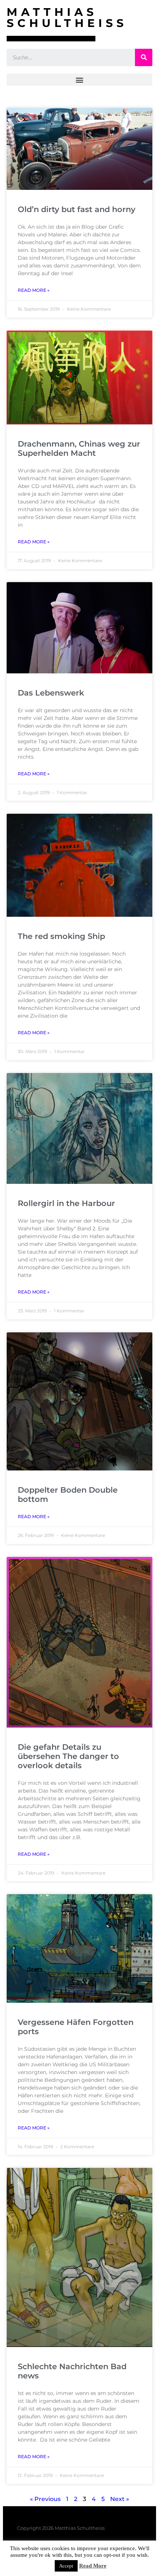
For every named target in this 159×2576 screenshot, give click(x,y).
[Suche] (144, 57)
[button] (79, 80)
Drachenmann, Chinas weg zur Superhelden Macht (79, 448)
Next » (120, 2499)
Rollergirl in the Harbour (66, 1203)
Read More (93, 2566)
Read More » (34, 290)
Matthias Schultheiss (67, 18)
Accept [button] (66, 2566)
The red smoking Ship (61, 936)
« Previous (45, 2499)
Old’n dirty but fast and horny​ (77, 209)
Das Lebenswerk (51, 693)
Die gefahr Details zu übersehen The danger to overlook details (68, 1756)
